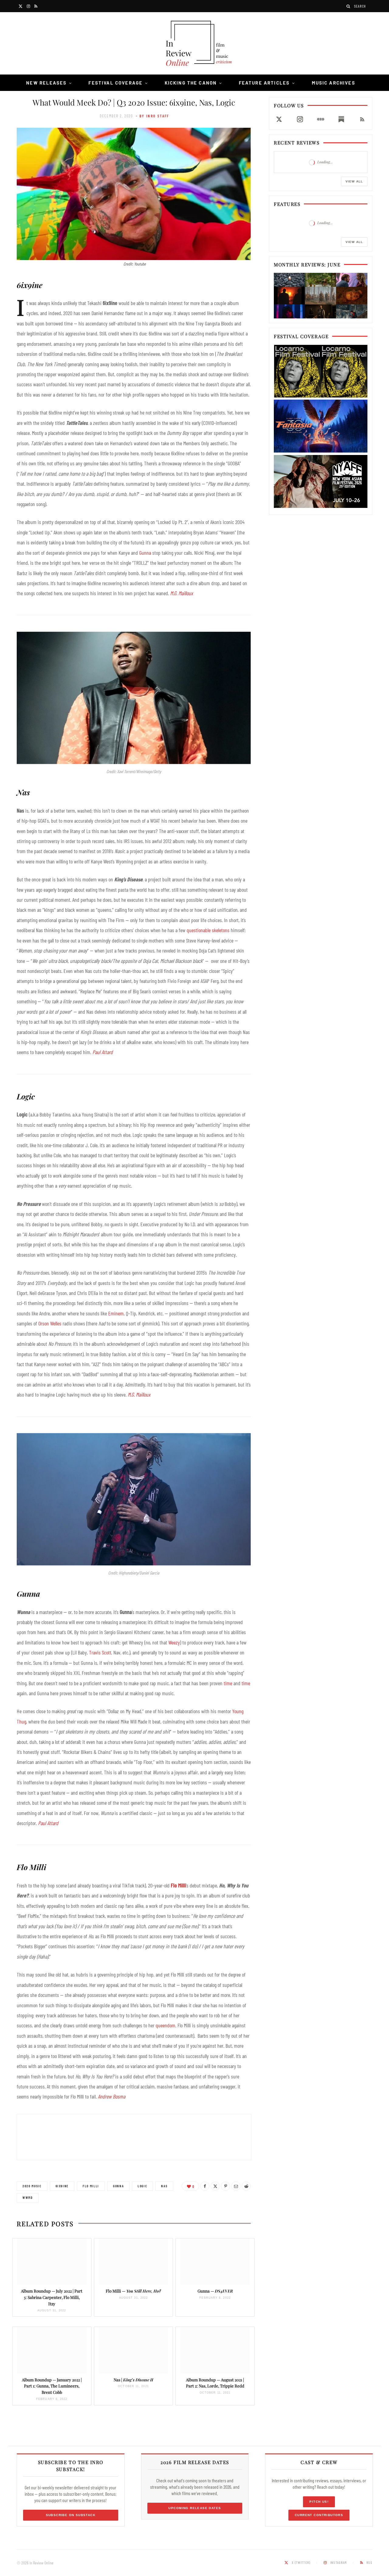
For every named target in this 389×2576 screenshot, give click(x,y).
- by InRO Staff (153, 116)
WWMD (28, 2198)
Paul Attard (103, 1052)
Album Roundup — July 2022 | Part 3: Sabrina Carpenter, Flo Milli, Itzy (52, 2297)
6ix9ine (62, 2186)
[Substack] (341, 119)
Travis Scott (100, 1652)
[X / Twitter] (279, 119)
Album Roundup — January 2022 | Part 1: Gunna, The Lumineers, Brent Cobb (52, 2386)
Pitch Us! (319, 2502)
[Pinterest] (225, 2186)
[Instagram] (300, 119)
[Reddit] (246, 2186)
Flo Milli (178, 1885)
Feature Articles (264, 83)
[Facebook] (205, 2186)
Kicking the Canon (191, 83)
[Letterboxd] (321, 119)
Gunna (145, 553)
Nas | (133, 2380)
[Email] (236, 2186)
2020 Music (32, 2186)
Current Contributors (319, 2515)
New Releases (46, 83)
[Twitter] (215, 2186)
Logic (142, 2186)
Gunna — (215, 2291)
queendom (165, 2025)
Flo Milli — (133, 2291)
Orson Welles (50, 1323)
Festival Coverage (115, 83)
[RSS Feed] (362, 119)
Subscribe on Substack (71, 2515)
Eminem (116, 1313)
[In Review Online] (194, 44)
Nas (164, 2186)
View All (354, 181)
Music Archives (334, 83)
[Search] (349, 6)
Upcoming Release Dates (195, 2508)
